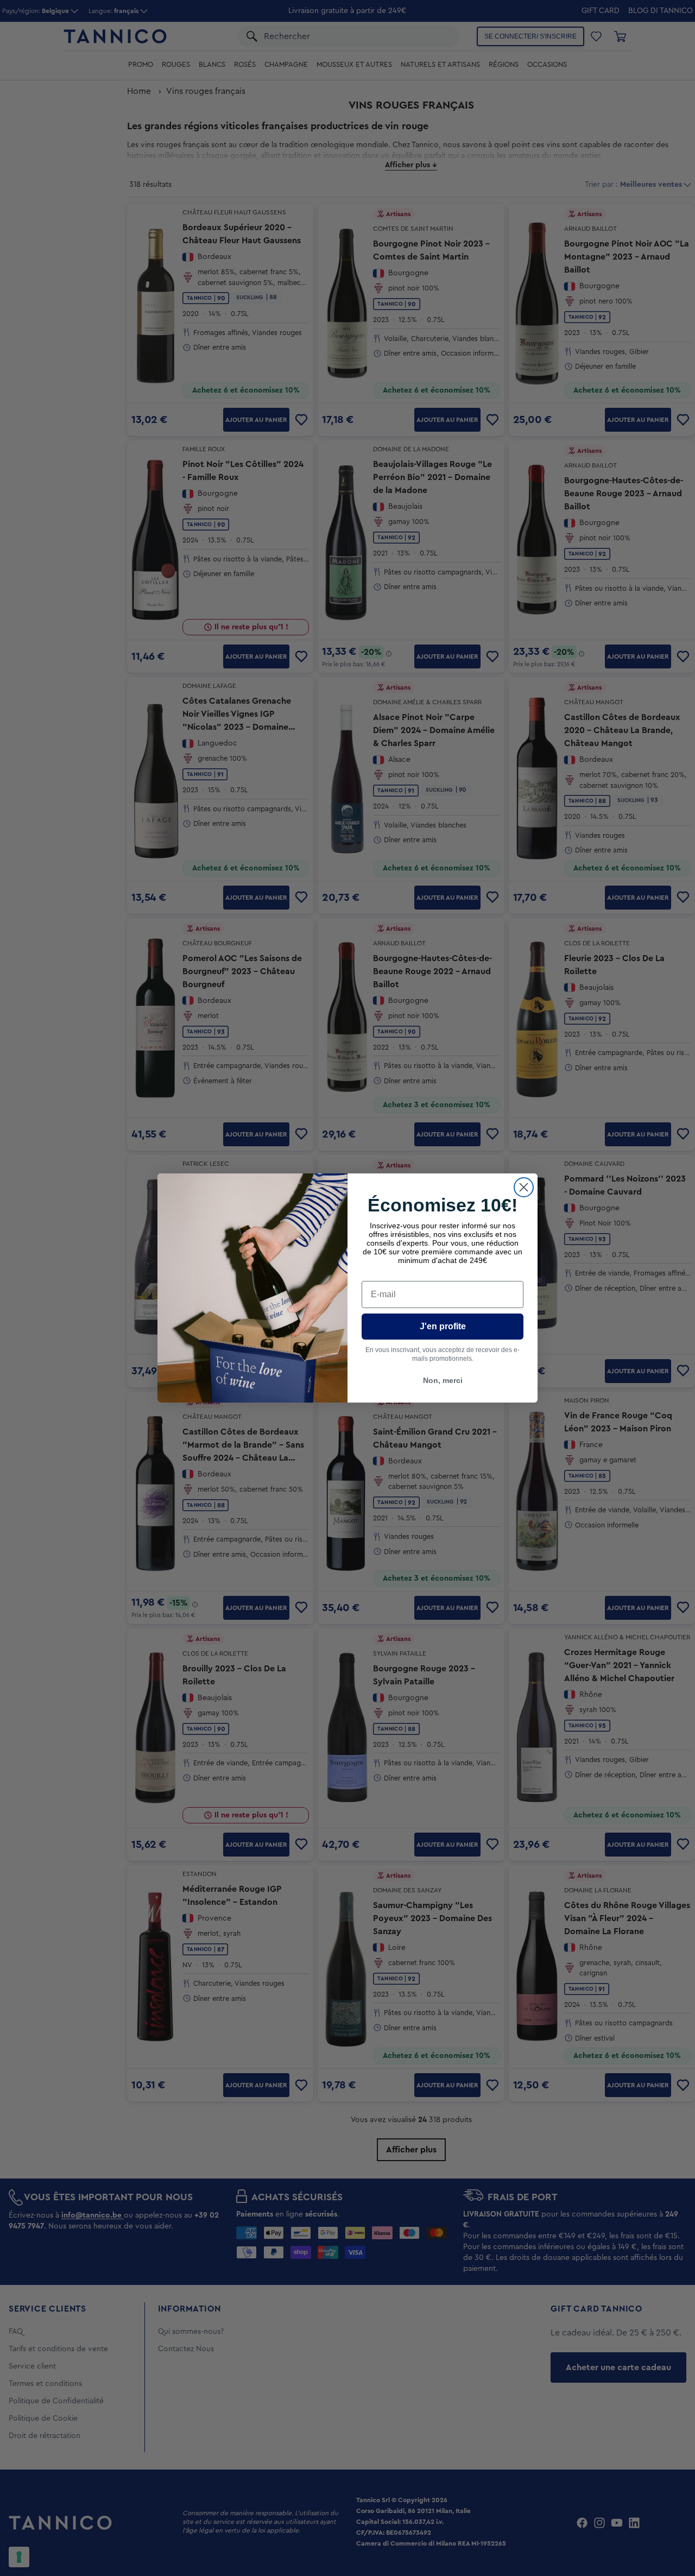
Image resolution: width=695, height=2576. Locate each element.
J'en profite (443, 1326)
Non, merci (443, 1380)
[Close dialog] (524, 1187)
